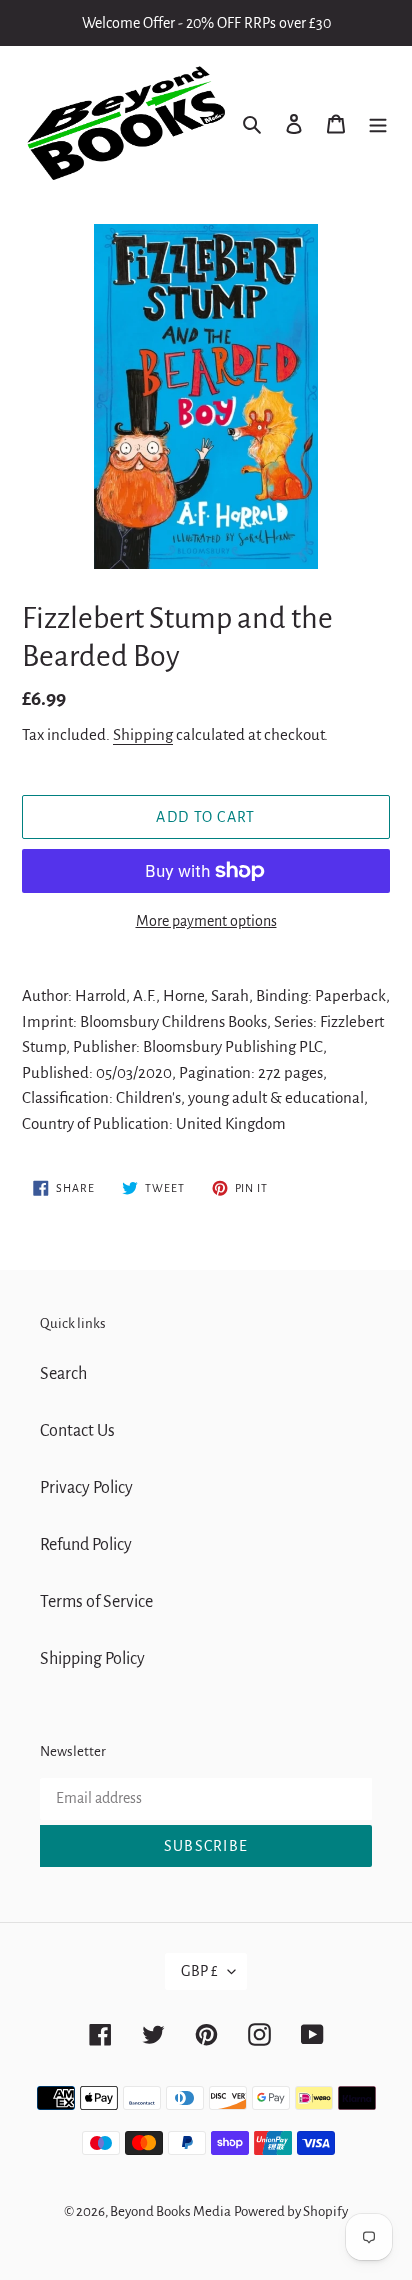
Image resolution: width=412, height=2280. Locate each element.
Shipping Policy (92, 1659)
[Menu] (378, 123)
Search (63, 1374)
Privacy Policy (86, 1488)
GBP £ (199, 1971)
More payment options (206, 921)
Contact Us (77, 1431)
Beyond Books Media (170, 2211)
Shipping (143, 734)
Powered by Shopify (291, 2211)
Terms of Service (96, 1602)
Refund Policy (86, 1545)
